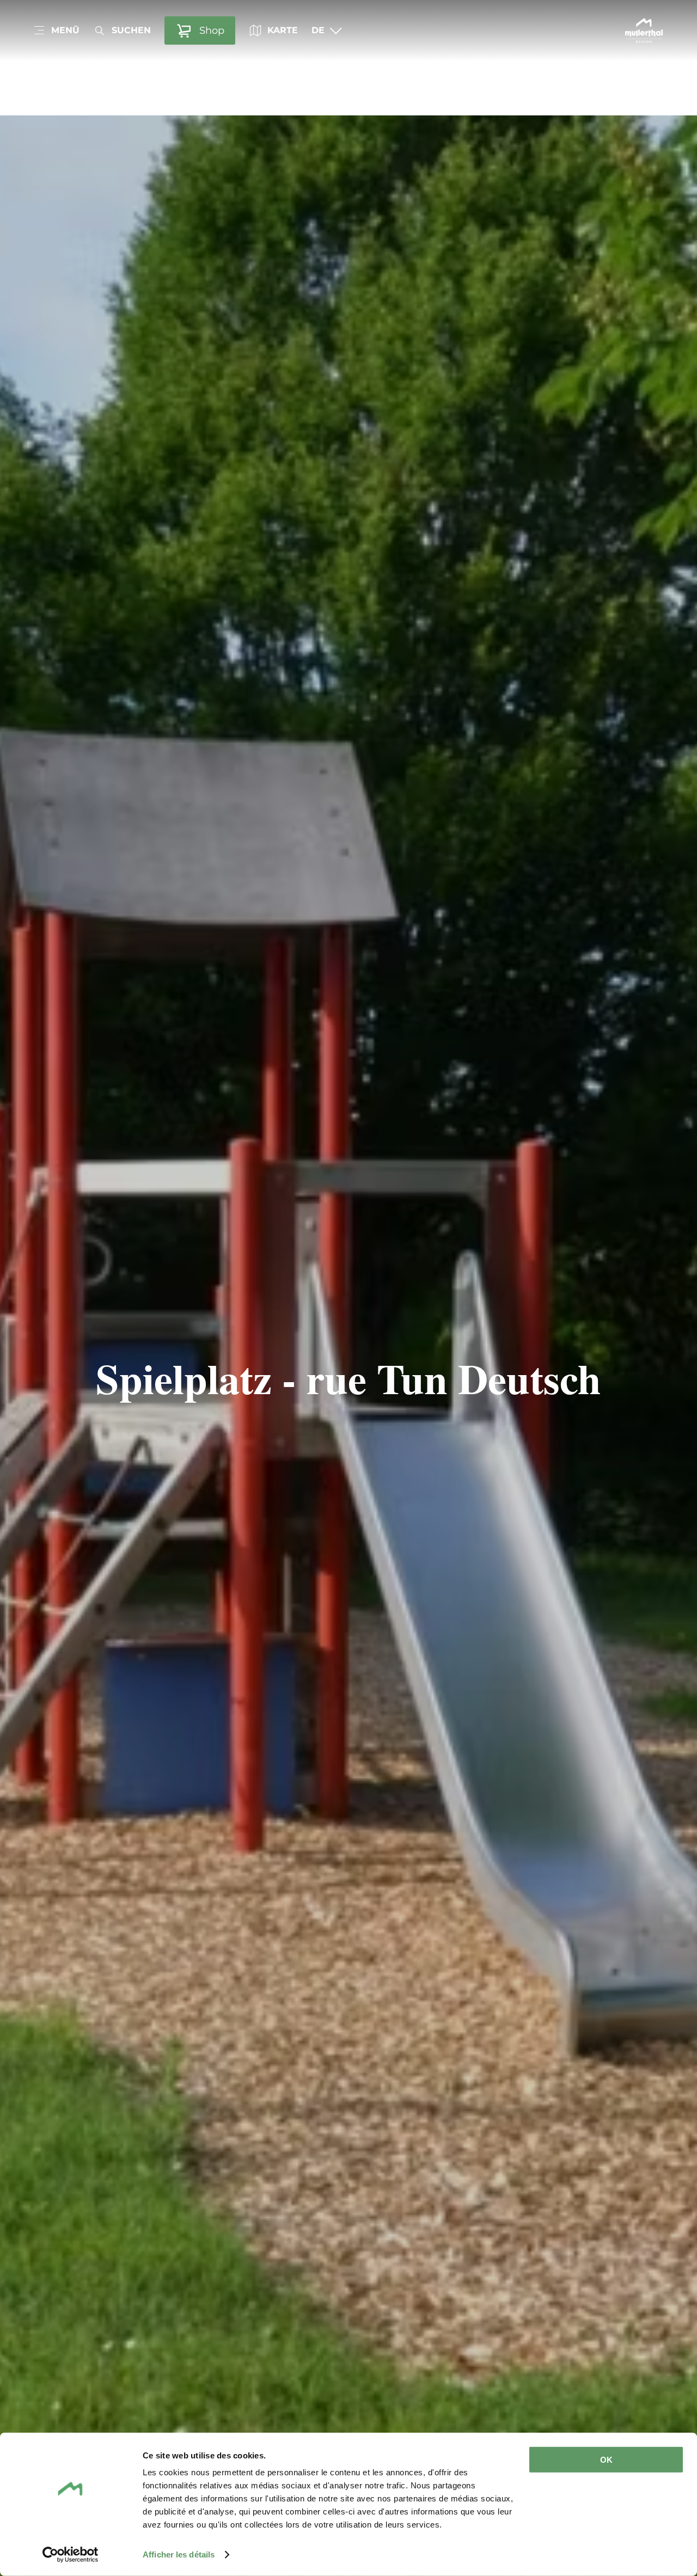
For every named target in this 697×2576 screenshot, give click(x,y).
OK (606, 2460)
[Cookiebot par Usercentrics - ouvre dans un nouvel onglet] (71, 2555)
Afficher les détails (179, 2554)
